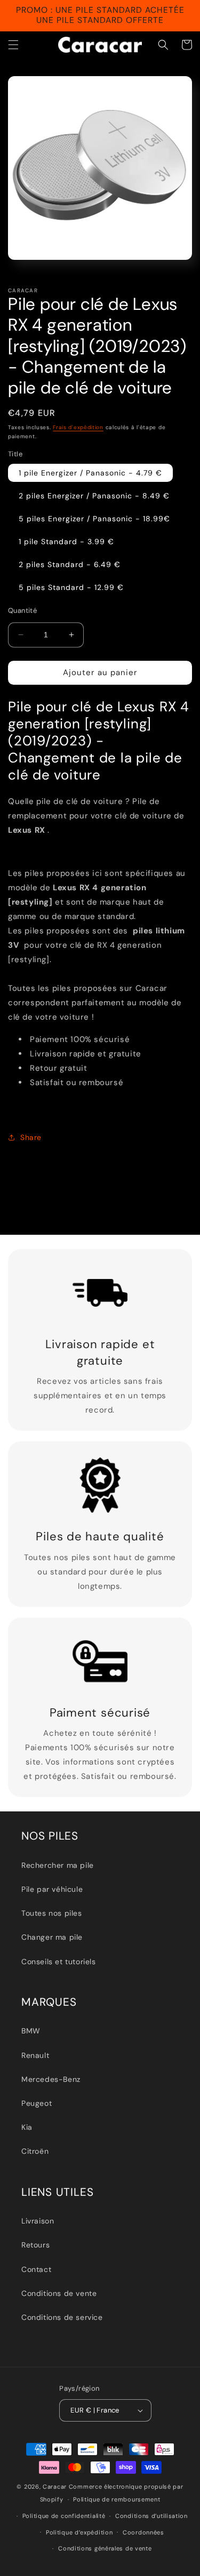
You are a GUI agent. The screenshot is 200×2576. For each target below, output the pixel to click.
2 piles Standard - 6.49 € (70, 564)
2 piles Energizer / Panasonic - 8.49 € (94, 496)
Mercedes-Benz (51, 2079)
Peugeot (37, 2103)
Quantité (22, 610)
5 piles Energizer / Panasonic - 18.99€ (94, 519)
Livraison (38, 2221)
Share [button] (31, 1137)
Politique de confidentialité (64, 2516)
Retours (35, 2245)
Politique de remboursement (117, 2499)
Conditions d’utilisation (151, 2516)
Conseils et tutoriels (59, 1962)
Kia (27, 2127)
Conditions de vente (59, 2293)
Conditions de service (62, 2317)
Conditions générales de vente (105, 2548)
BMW (31, 2031)
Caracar (55, 2487)
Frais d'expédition (78, 427)
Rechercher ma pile (58, 1865)
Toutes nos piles (52, 1913)
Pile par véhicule (52, 1889)
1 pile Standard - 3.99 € (66, 542)
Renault (35, 2055)
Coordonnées (143, 2532)
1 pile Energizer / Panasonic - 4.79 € (90, 473)
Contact (36, 2269)
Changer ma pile (52, 1937)
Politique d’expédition (79, 2532)
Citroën (35, 2151)
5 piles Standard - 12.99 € (71, 587)
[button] (13, 45)
